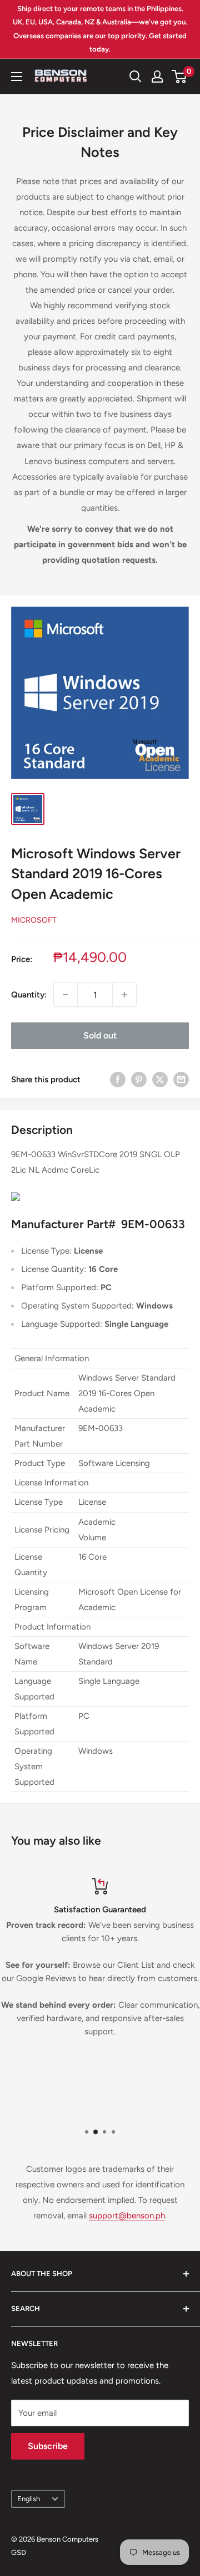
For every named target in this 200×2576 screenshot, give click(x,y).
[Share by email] (181, 1079)
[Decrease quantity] (66, 995)
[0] (180, 77)
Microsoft (34, 920)
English (29, 2499)
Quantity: (29, 995)
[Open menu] (17, 77)
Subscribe (48, 2446)
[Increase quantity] (124, 995)
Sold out (100, 1035)
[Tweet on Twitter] (160, 1079)
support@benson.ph (127, 2216)
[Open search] (136, 77)
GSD (19, 2552)
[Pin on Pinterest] (139, 1079)
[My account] (157, 77)
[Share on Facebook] (118, 1079)
